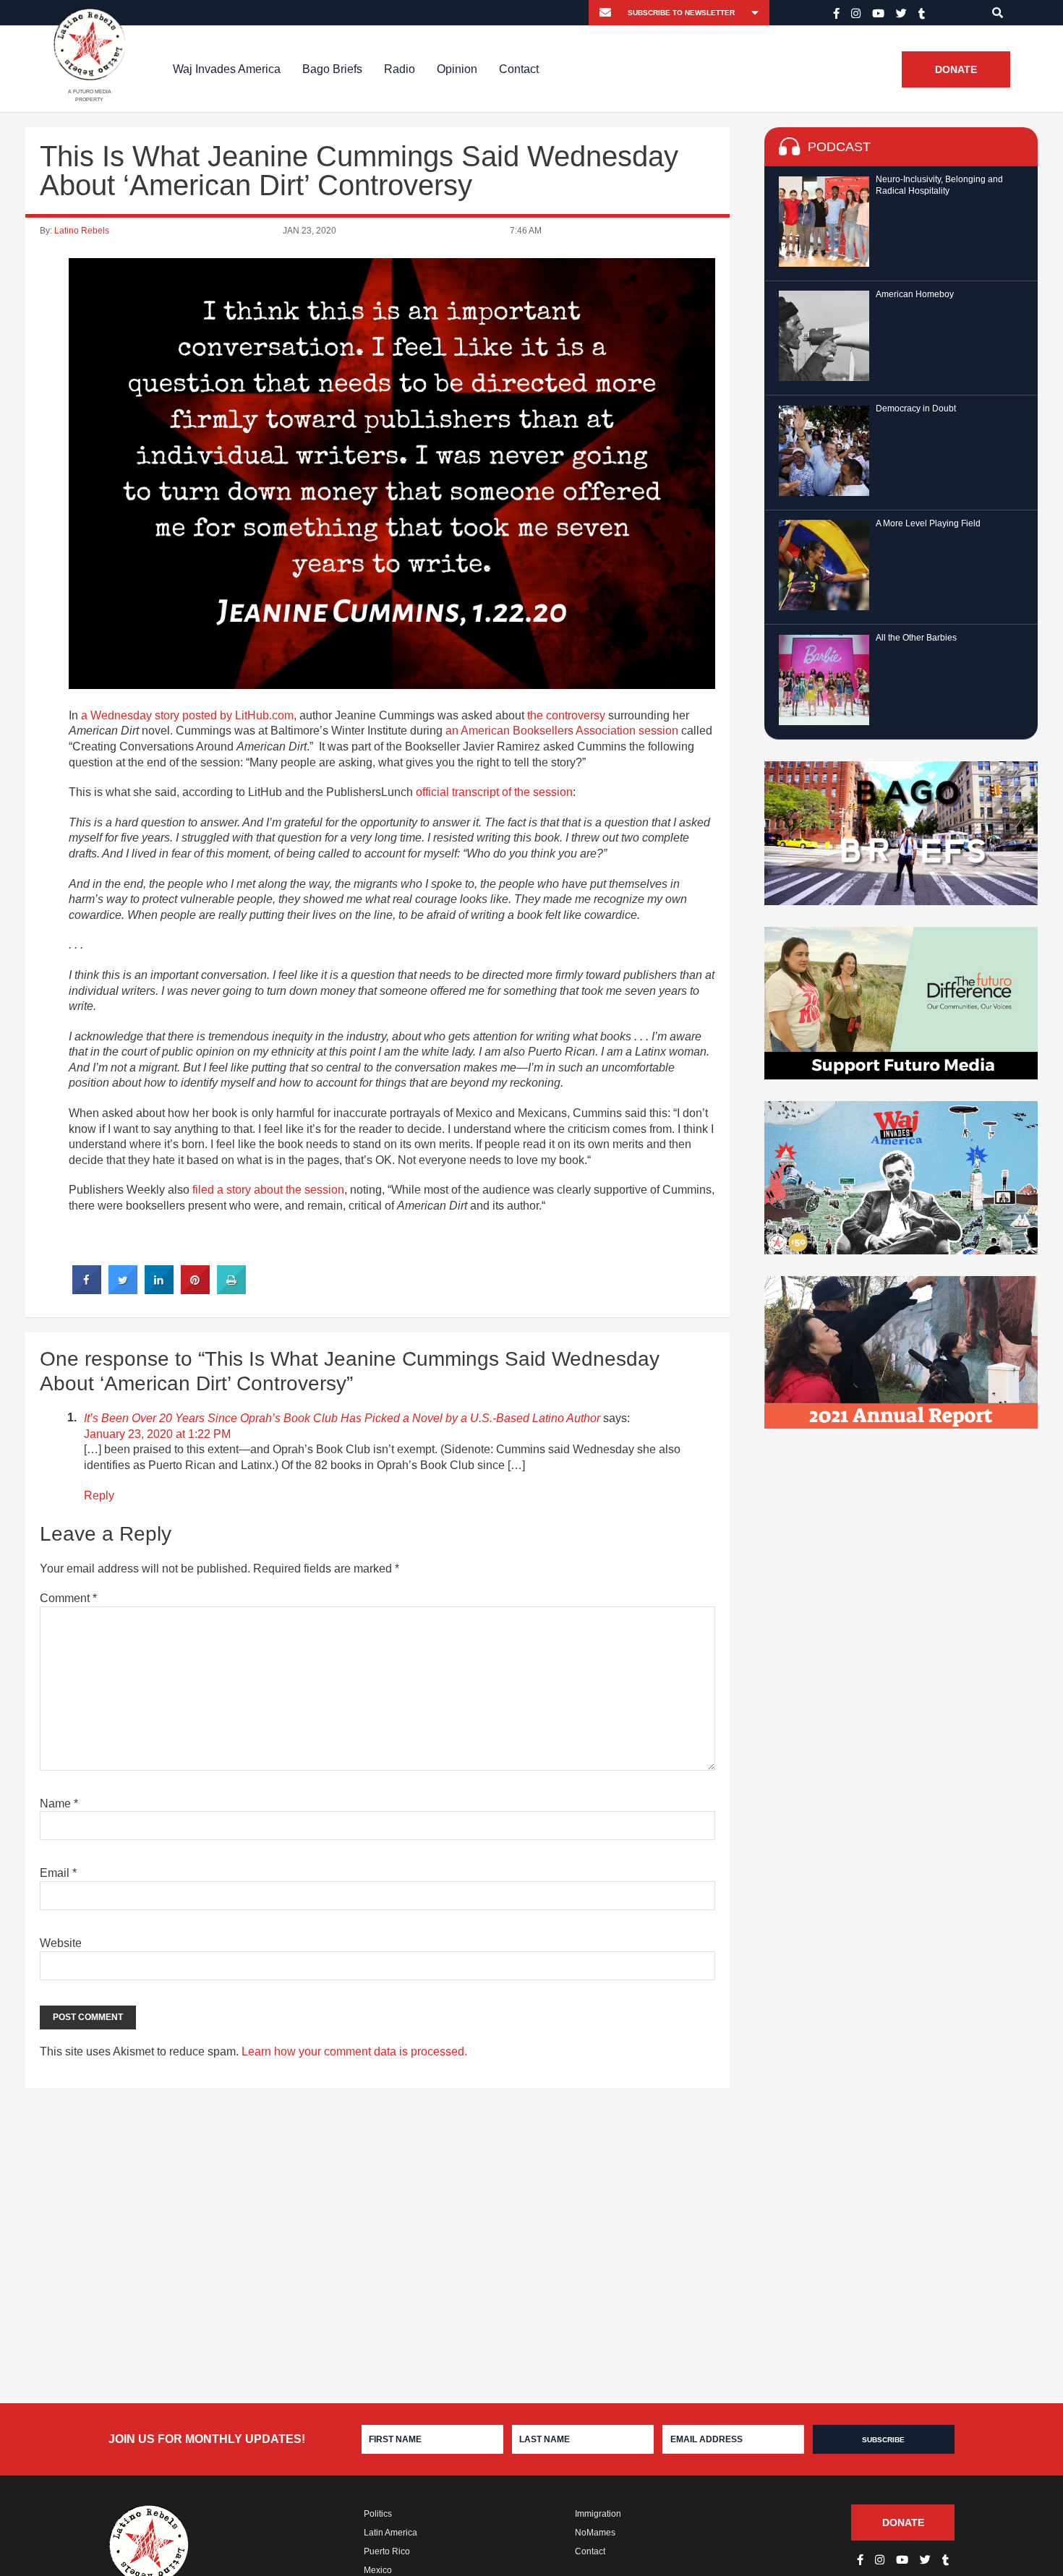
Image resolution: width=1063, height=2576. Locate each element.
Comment (68, 1598)
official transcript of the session (494, 792)
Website (61, 1943)
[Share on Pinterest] (195, 1290)
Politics (378, 2514)
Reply (99, 1495)
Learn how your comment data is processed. (354, 2051)
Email (58, 1873)
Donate (956, 69)
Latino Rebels (82, 231)
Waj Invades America (227, 69)
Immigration (598, 2514)
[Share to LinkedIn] (159, 1290)
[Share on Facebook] (87, 1290)
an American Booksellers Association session (562, 731)
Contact (519, 69)
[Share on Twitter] (123, 1290)
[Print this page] (231, 1290)
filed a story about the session (268, 1190)
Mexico (378, 2570)
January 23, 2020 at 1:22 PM (157, 1434)
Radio (400, 69)
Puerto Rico (387, 2551)
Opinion (457, 69)
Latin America (390, 2533)
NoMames (595, 2533)
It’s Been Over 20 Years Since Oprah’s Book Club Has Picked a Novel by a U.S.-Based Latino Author (342, 1418)
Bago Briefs (332, 69)
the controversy (566, 715)
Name (59, 1803)
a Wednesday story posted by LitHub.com (187, 715)
